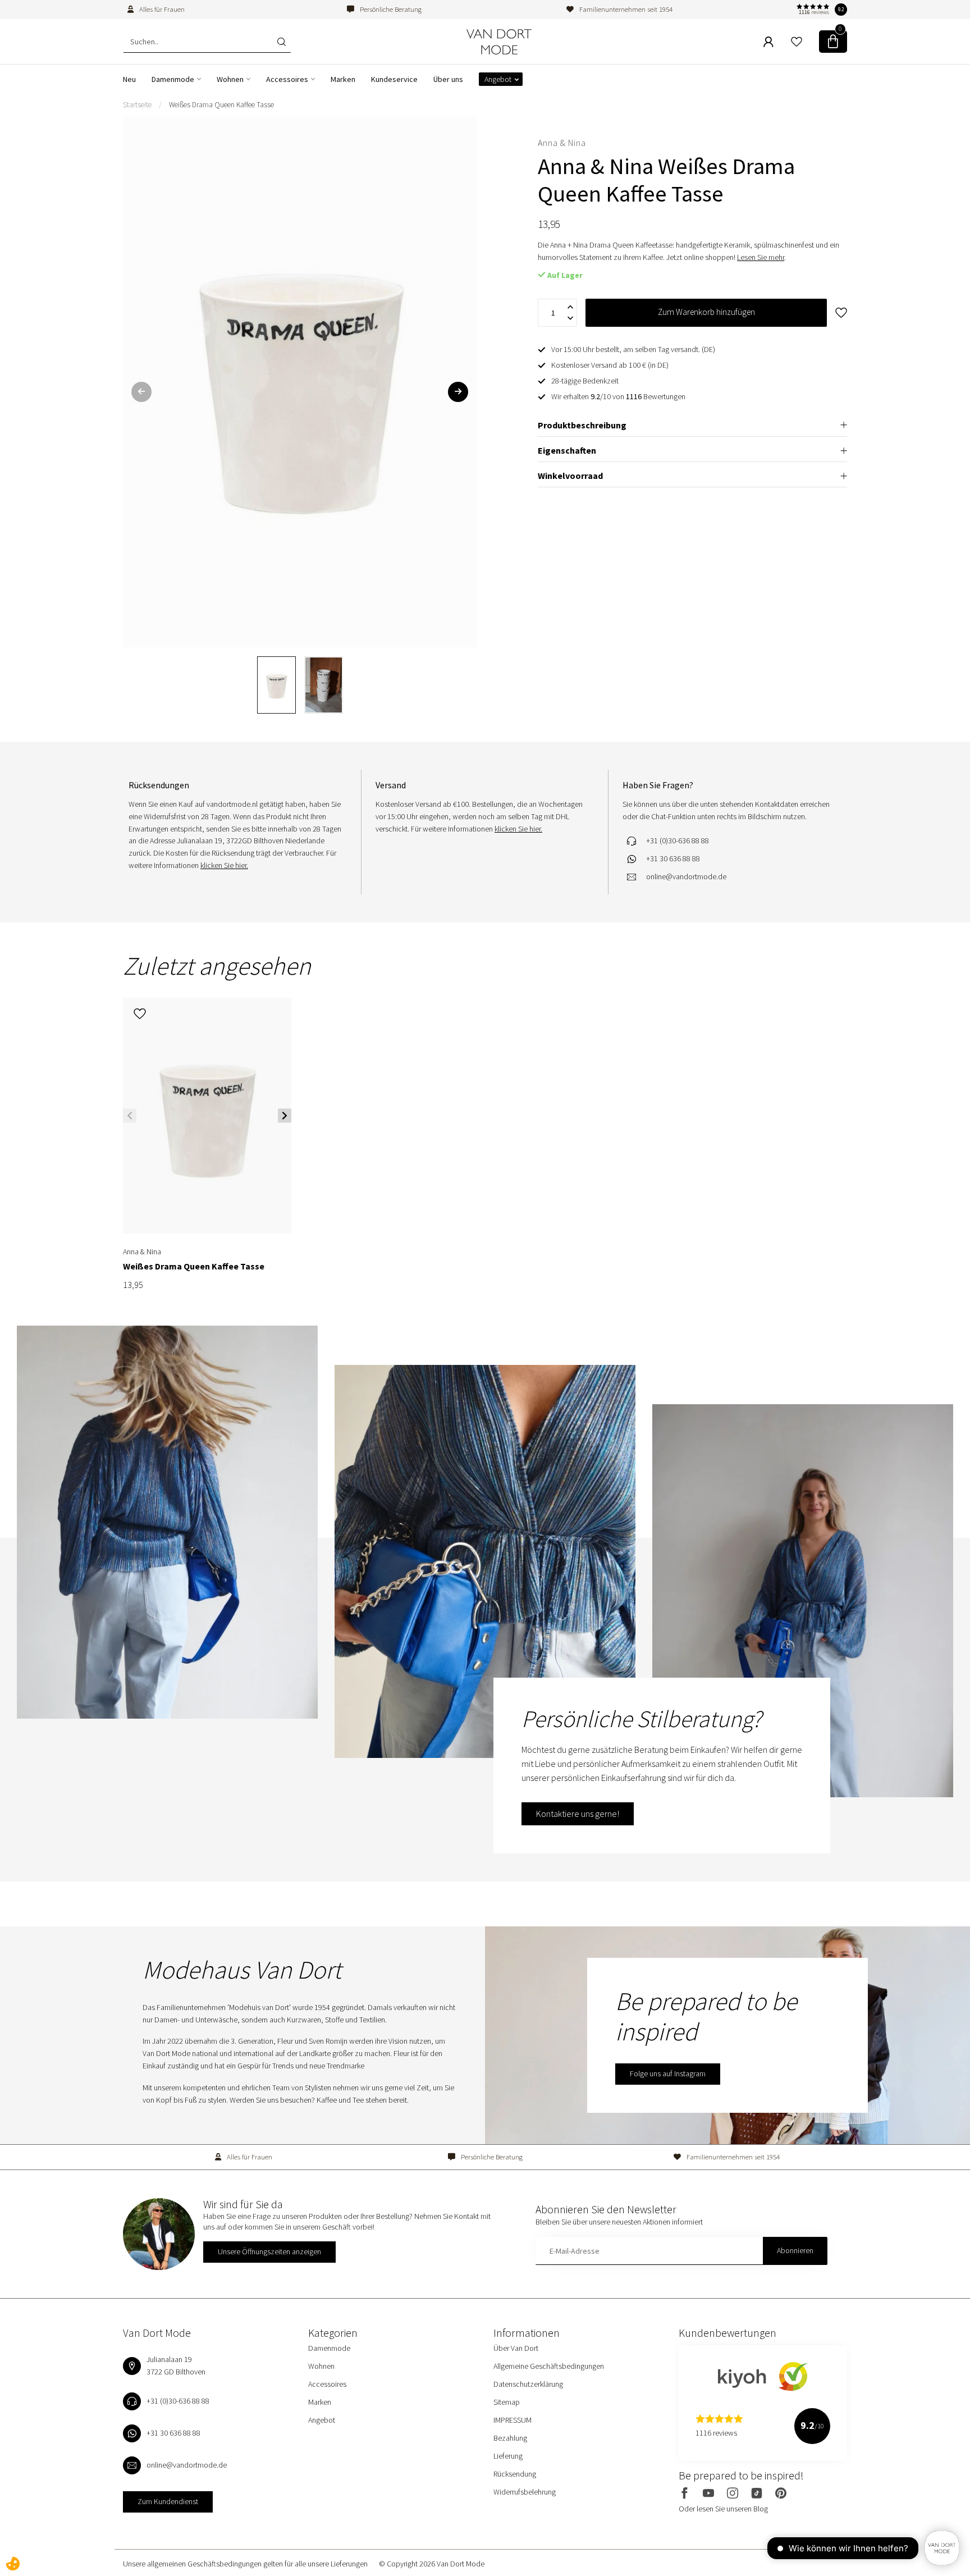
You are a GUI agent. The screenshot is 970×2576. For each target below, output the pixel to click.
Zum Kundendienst (168, 2501)
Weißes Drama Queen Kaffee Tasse (221, 105)
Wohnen (230, 79)
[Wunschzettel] (797, 42)
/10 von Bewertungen (618, 396)
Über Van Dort (516, 2348)
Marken (343, 79)
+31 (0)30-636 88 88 (678, 841)
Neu (129, 79)
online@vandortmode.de (686, 876)
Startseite (137, 105)
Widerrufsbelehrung (525, 2492)
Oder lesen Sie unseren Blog (723, 2509)
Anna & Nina (562, 143)
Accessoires (287, 79)
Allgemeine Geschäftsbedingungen (549, 2366)
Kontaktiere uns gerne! (578, 1814)
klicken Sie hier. (224, 865)
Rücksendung (515, 2474)
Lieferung (508, 2456)
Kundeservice (394, 79)
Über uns (448, 79)
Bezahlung (510, 2438)
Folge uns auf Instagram (668, 2073)
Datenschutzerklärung (528, 2384)
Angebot (498, 79)
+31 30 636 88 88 (673, 858)
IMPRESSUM (513, 2420)
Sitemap (507, 2402)
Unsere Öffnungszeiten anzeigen (269, 2251)
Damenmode (173, 79)
